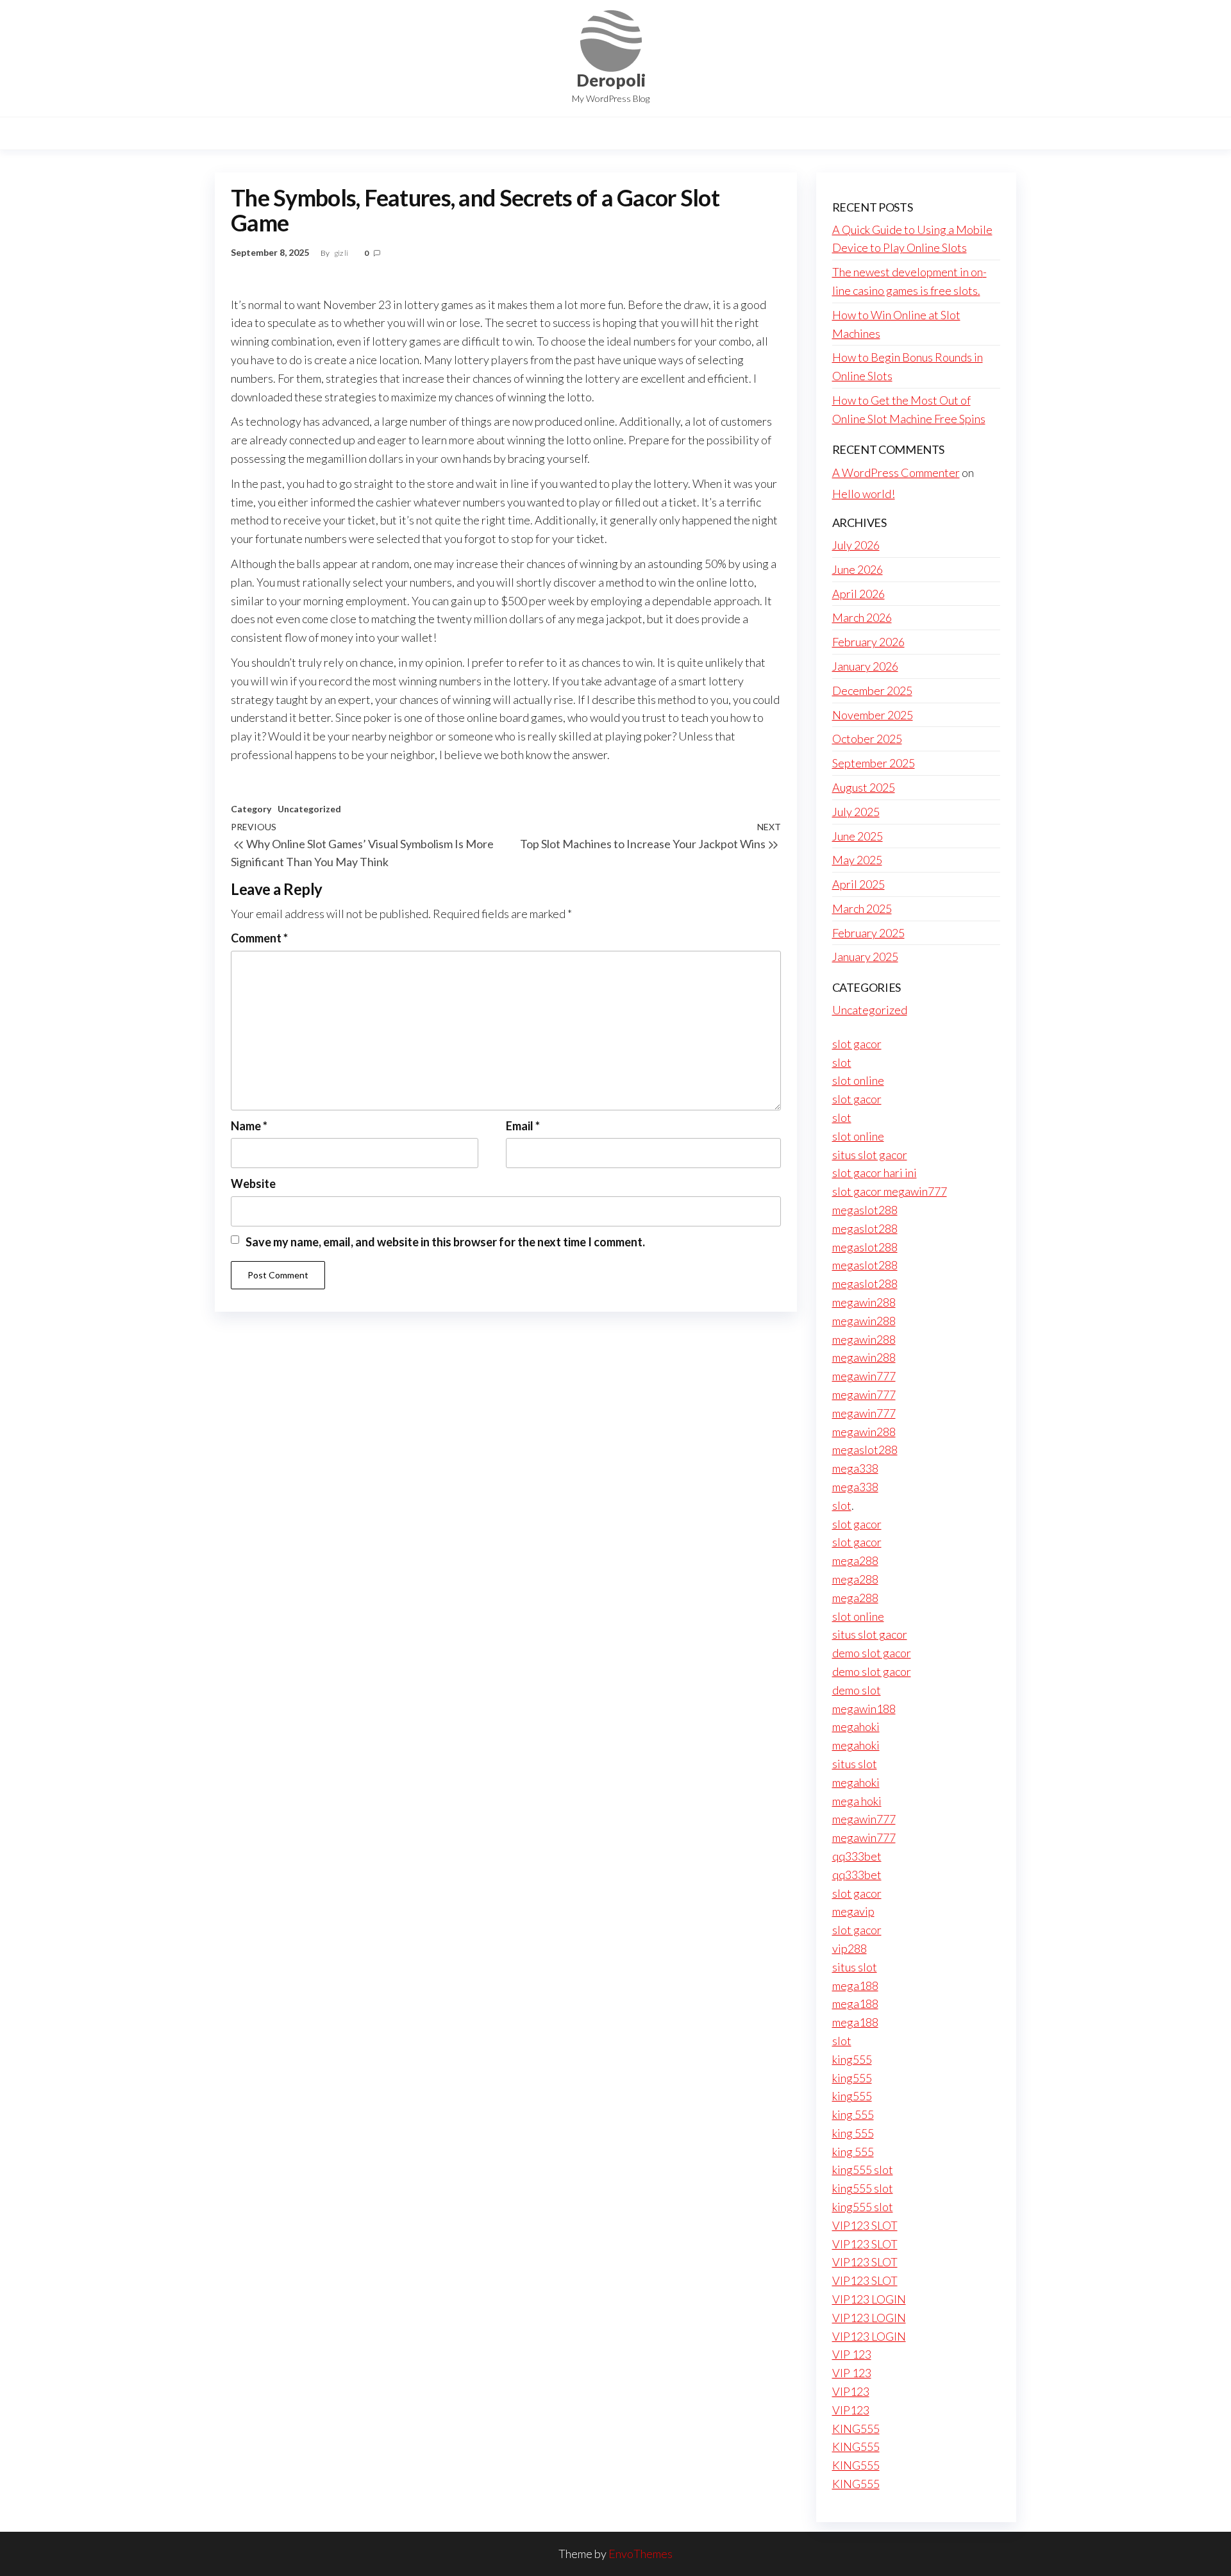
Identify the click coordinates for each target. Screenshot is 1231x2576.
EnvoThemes (641, 2554)
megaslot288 (865, 1210)
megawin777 (864, 1376)
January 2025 (865, 957)
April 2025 (858, 884)
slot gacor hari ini (875, 1173)
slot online (858, 1080)
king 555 (853, 2114)
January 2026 (865, 666)
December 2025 (872, 690)
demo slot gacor (872, 1653)
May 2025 (857, 860)
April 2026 (858, 594)
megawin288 (864, 1302)
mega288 (855, 1560)
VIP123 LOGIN (869, 2299)
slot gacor (857, 1044)
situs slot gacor (870, 1155)
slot (842, 1062)
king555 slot (863, 2170)
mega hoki (857, 1801)
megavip (853, 1911)
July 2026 (856, 545)
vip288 (850, 1948)
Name (249, 1126)
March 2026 (862, 617)
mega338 (855, 1468)
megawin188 (864, 1709)
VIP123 (851, 2391)
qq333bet (857, 1856)
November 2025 (873, 715)
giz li (342, 253)
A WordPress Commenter (896, 473)
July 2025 (856, 812)
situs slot (855, 1764)
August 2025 (864, 787)
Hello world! (864, 494)
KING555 (856, 2429)
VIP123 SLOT (865, 2225)
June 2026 (858, 569)
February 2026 (868, 642)
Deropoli (611, 80)
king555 (852, 2059)
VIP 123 (852, 2354)
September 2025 (874, 763)
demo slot (857, 1690)
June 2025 (858, 836)
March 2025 (862, 908)
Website (253, 1183)
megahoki (856, 1727)
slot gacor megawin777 (890, 1191)
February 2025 (868, 933)
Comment (259, 938)
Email (523, 1126)
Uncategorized (309, 809)
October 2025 (867, 739)
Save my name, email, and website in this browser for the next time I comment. (445, 1242)
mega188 (855, 1986)
